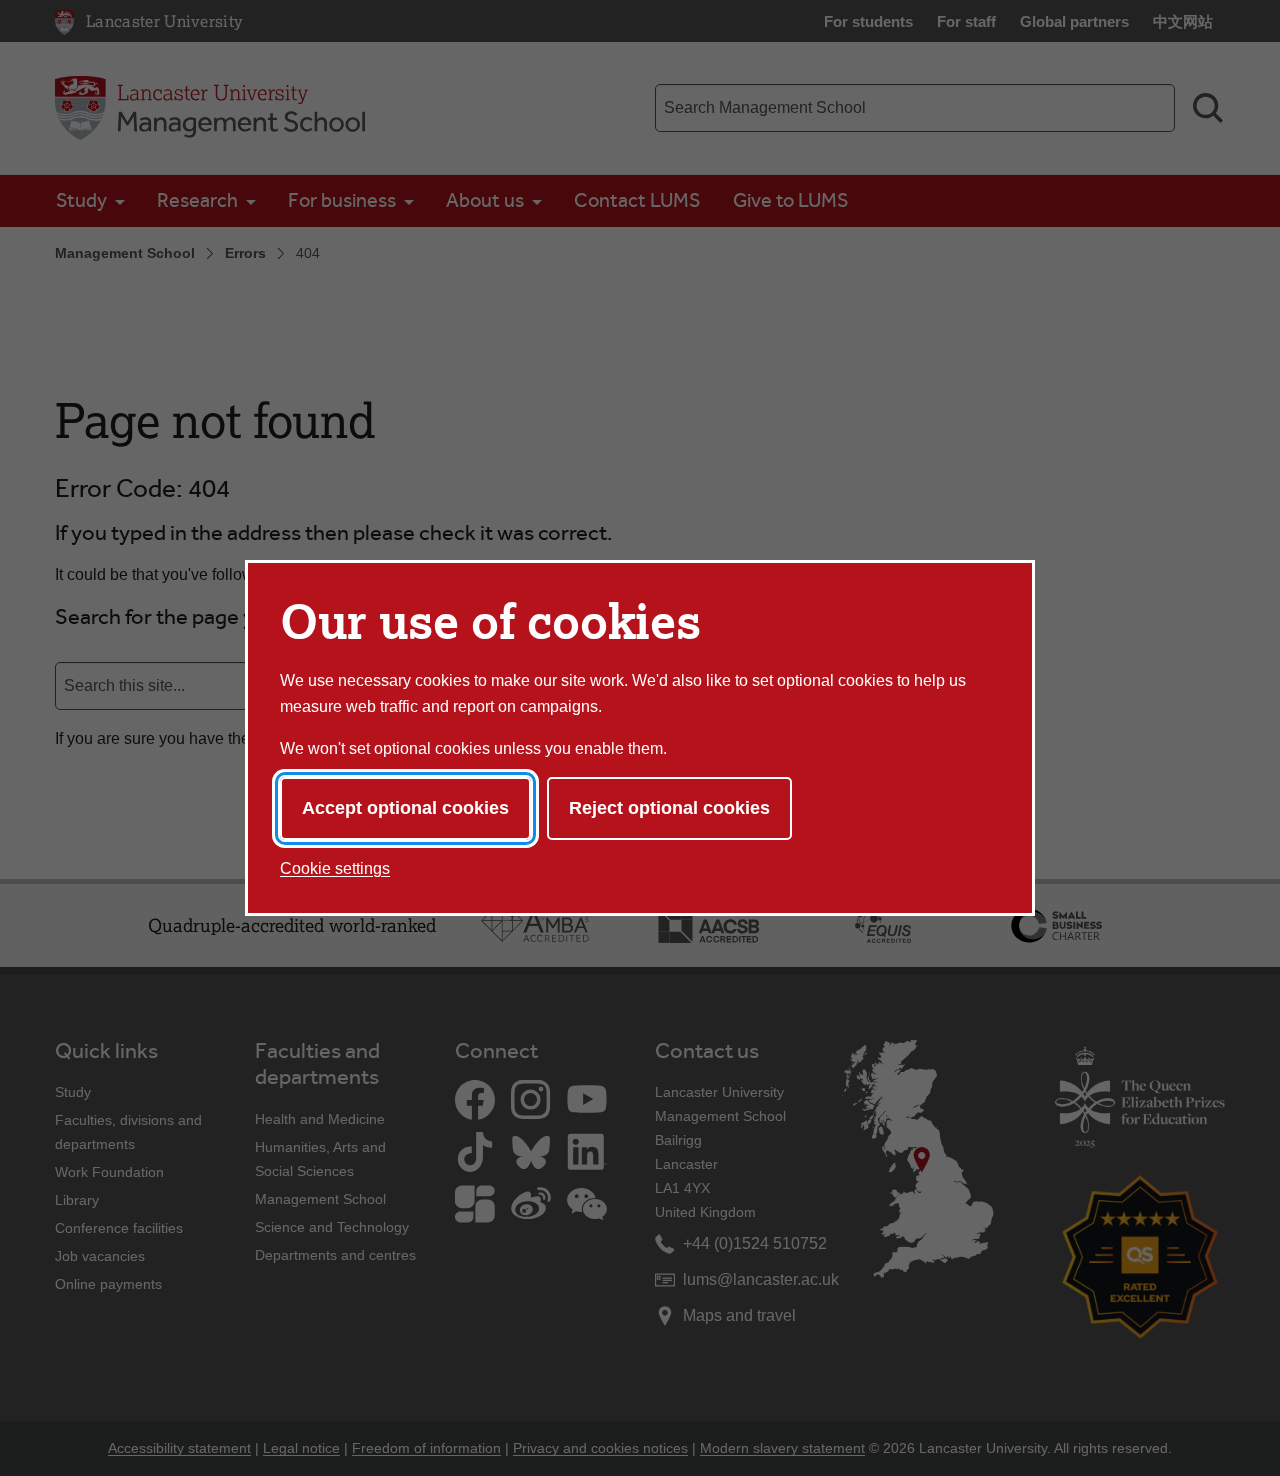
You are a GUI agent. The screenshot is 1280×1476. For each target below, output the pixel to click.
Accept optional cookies (405, 808)
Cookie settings (335, 868)
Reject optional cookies (669, 808)
